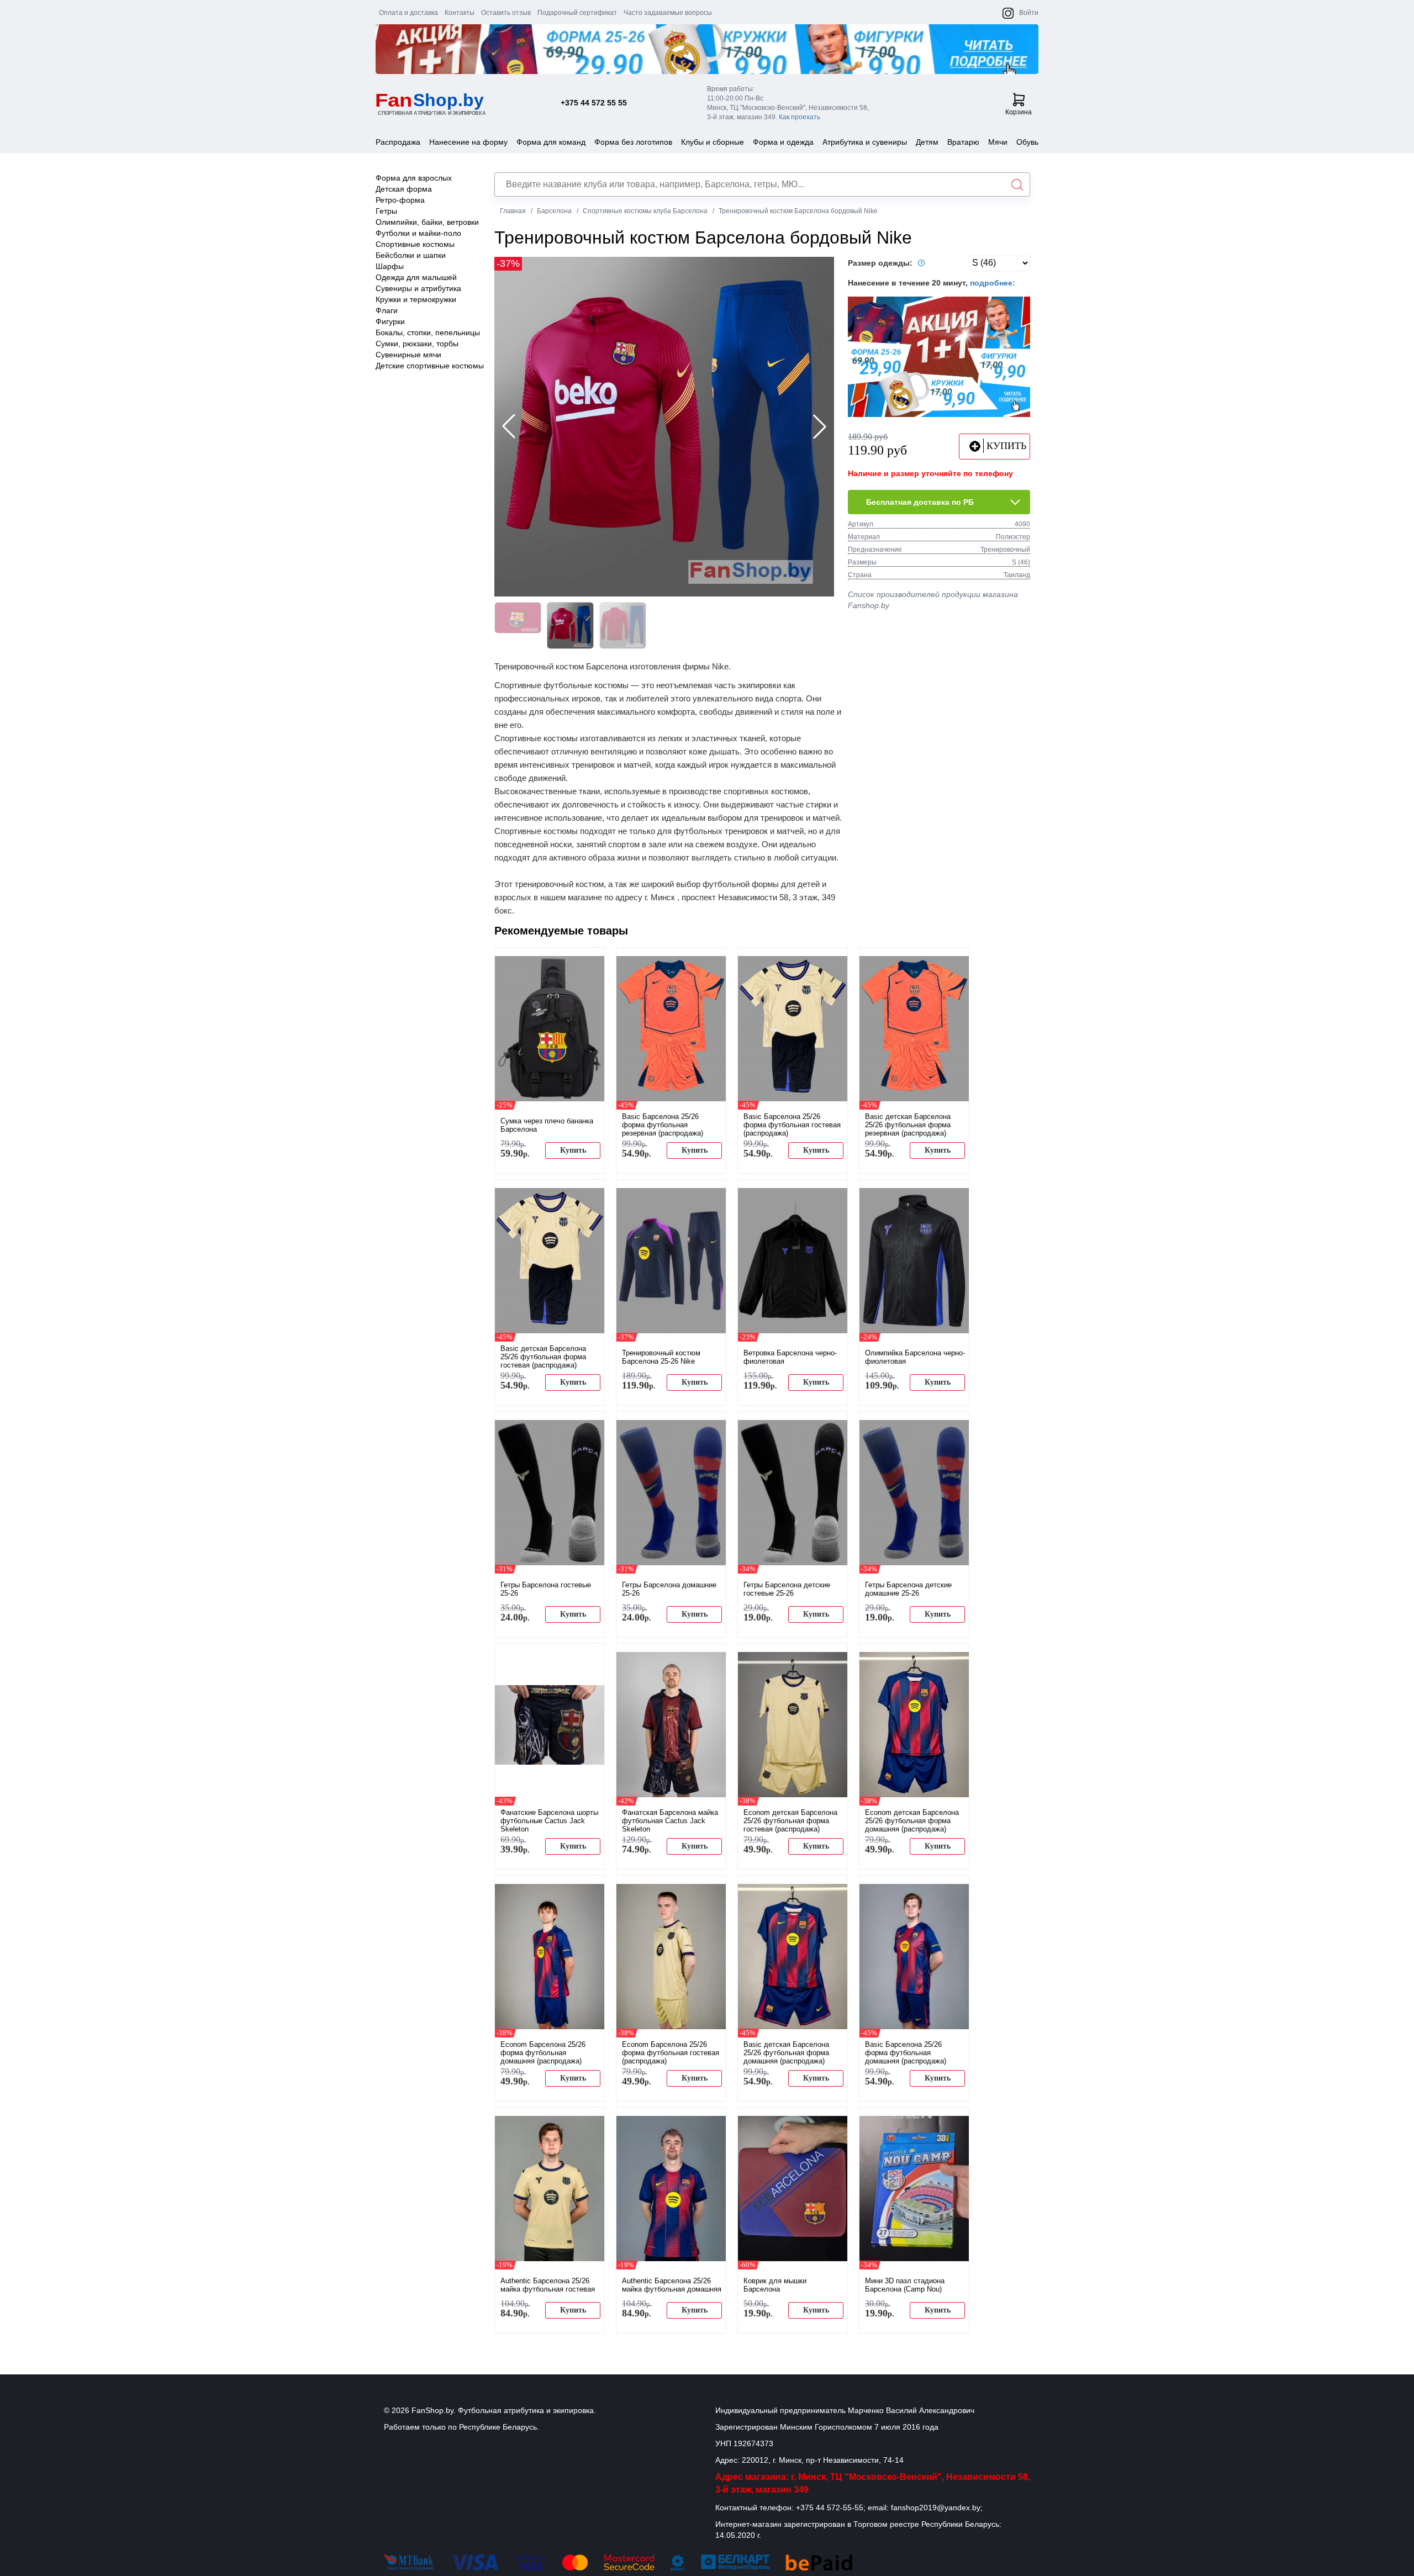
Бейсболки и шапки (411, 255)
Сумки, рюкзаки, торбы (417, 344)
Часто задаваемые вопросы (668, 13)
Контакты (460, 13)
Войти (1029, 13)
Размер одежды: (881, 263)
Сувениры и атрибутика (418, 288)
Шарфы (390, 266)
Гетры (386, 211)
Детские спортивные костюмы (430, 366)
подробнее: (993, 283)
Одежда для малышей (416, 277)
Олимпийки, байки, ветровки (427, 222)
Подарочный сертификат (577, 13)
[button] (820, 426)
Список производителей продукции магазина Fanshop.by (933, 600)
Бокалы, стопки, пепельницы (428, 332)
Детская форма (404, 189)
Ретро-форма (400, 200)
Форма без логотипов (633, 142)
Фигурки (390, 321)
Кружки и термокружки (416, 299)
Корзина (1019, 112)
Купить (573, 1150)
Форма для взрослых (414, 178)
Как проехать (800, 117)
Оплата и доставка (408, 13)
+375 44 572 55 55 (594, 103)
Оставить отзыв (506, 13)
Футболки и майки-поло (418, 233)
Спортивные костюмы (415, 244)
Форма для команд (551, 142)
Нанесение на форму (468, 142)
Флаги (387, 310)
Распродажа (398, 142)
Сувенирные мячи (408, 355)
